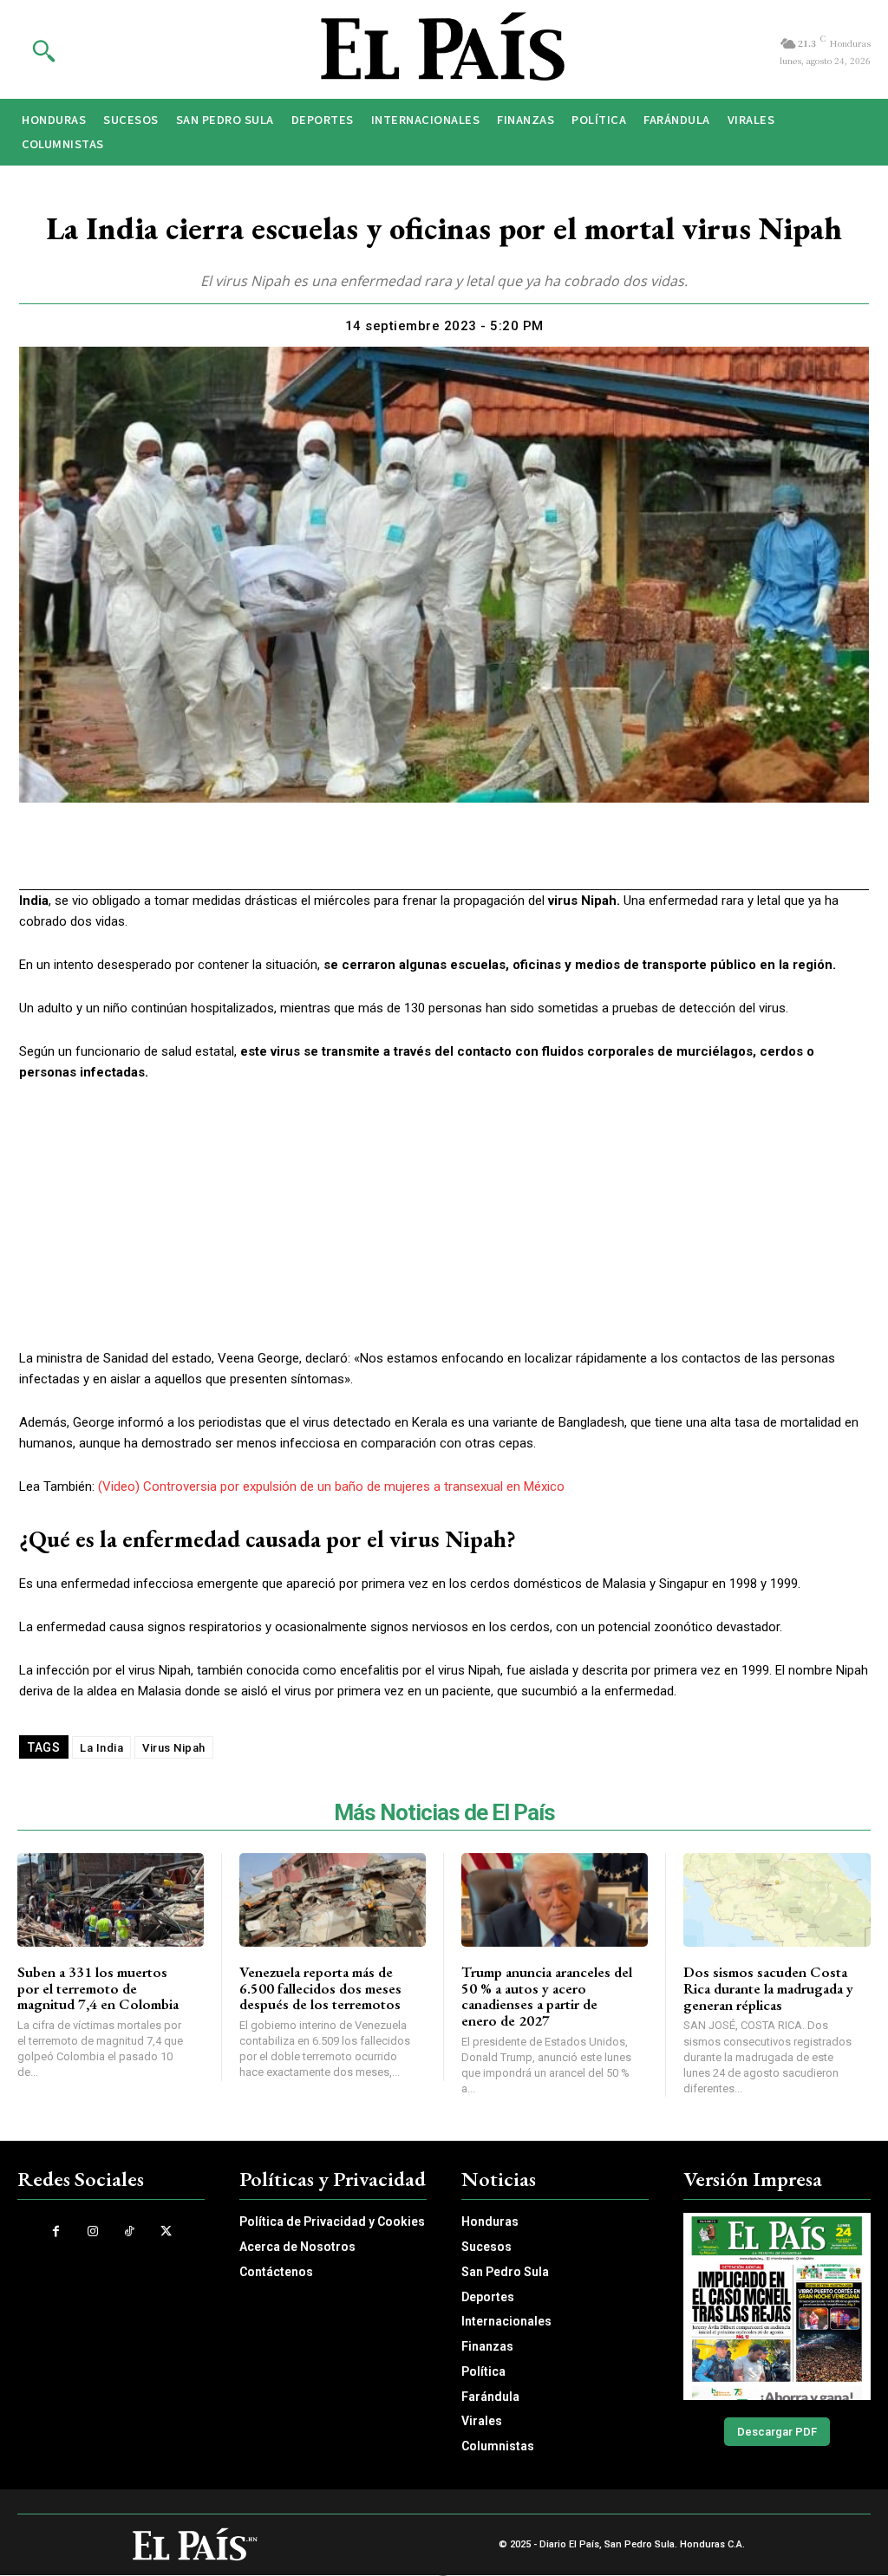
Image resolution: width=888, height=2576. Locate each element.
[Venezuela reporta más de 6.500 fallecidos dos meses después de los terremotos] (333, 1900)
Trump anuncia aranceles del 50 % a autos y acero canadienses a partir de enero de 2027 (547, 1996)
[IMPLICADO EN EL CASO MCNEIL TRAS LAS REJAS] (777, 2306)
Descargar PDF (777, 2432)
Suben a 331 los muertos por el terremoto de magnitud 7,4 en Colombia (98, 1988)
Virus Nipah (174, 1748)
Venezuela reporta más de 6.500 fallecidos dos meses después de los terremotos (320, 1988)
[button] (43, 50)
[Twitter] (383, 857)
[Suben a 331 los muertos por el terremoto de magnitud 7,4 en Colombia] (111, 1900)
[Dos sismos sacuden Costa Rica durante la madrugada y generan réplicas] (777, 1900)
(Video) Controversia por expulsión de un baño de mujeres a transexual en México (331, 1486)
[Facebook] (343, 857)
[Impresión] (463, 857)
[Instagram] (93, 2231)
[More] (544, 857)
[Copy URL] (503, 857)
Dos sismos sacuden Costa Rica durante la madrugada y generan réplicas (768, 1988)
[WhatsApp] (423, 857)
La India (101, 1748)
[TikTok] (129, 2231)
